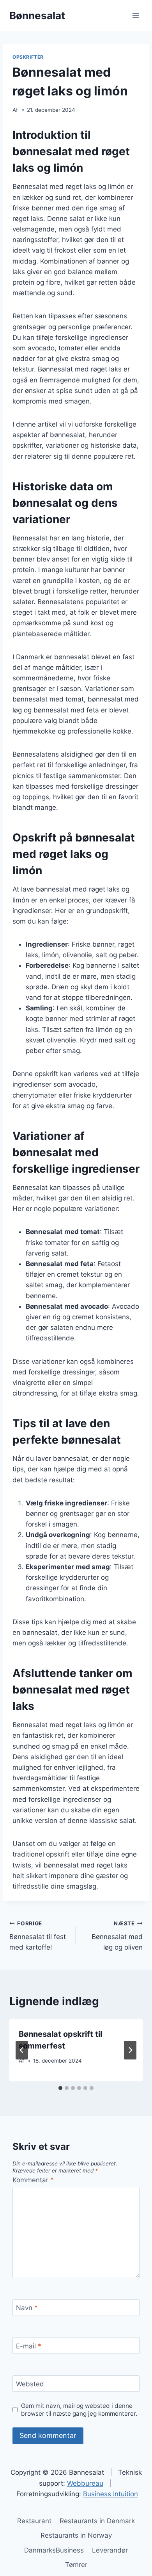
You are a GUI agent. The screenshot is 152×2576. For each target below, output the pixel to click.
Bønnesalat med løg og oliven (117, 1936)
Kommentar (33, 2180)
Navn (27, 2308)
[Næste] (130, 2050)
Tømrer (76, 2565)
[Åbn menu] (135, 15)
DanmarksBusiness (54, 2550)
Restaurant (34, 2521)
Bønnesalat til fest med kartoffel (38, 1936)
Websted (30, 2384)
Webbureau (85, 2483)
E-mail (29, 2346)
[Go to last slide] (22, 2050)
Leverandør (110, 2550)
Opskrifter (28, 57)
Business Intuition (110, 2494)
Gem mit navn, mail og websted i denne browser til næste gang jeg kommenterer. (79, 2410)
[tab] (60, 2088)
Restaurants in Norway (76, 2535)
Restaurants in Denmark (97, 2521)
